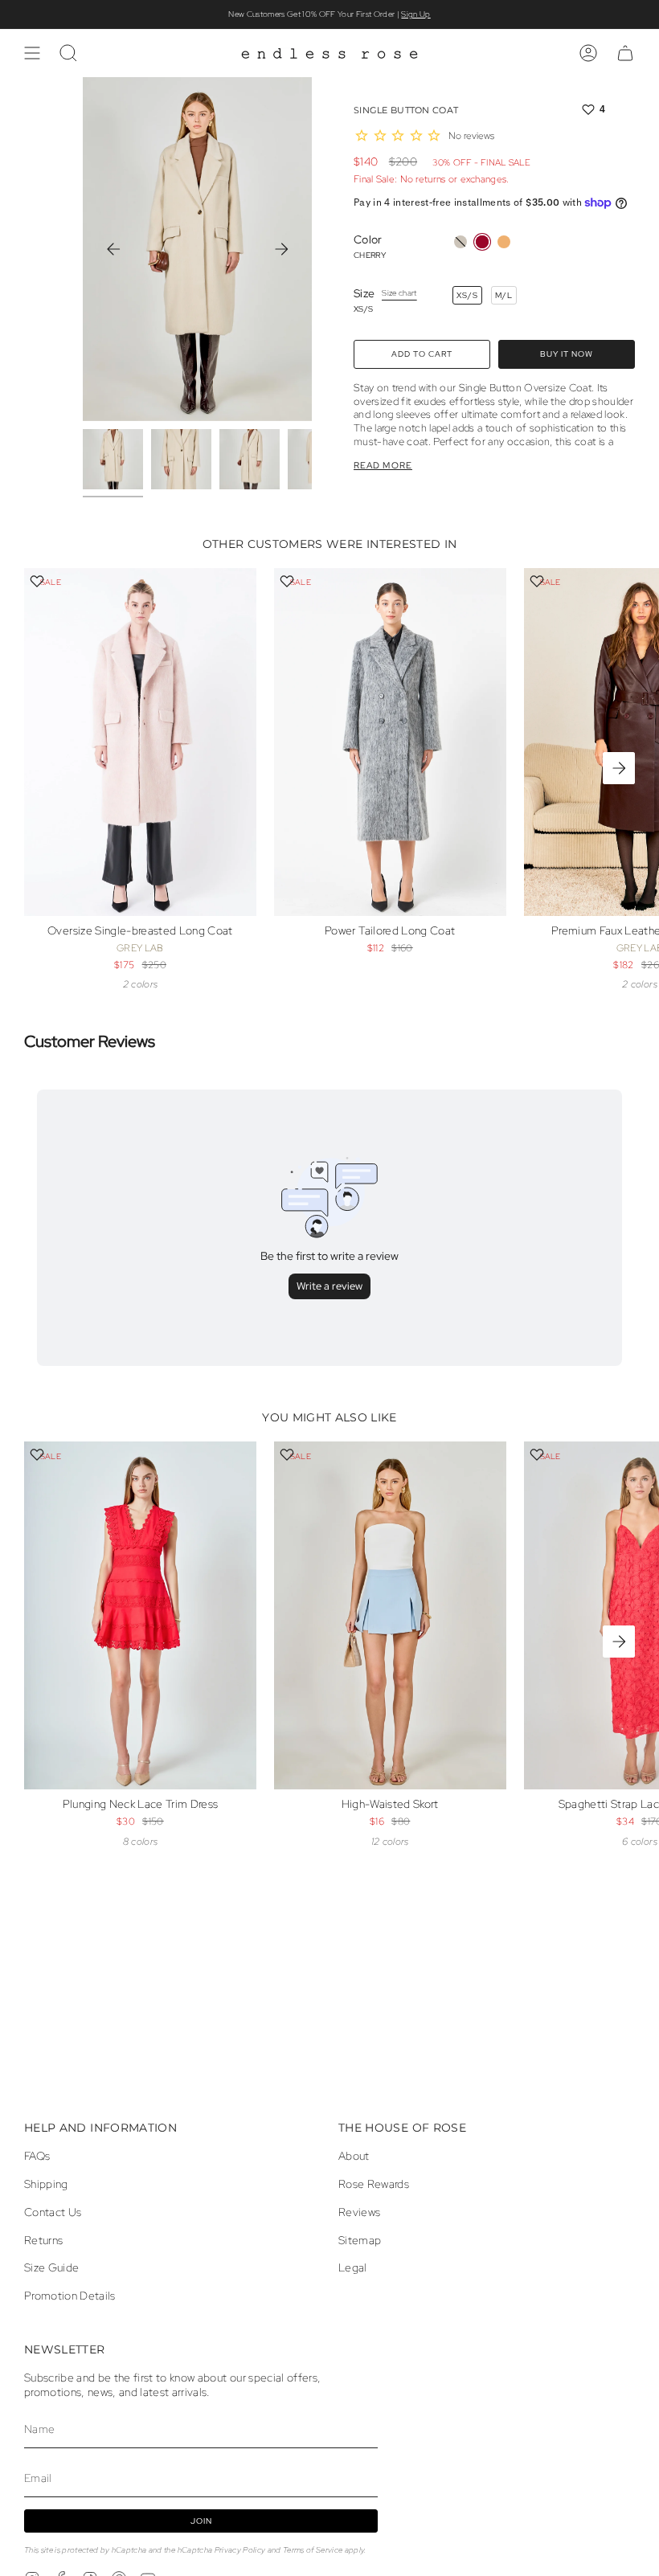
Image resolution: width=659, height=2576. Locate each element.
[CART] (625, 53)
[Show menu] (32, 53)
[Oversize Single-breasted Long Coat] (140, 742)
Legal (353, 2267)
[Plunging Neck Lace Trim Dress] (140, 1615)
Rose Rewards (374, 2184)
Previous (113, 249)
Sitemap (360, 2240)
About (354, 2156)
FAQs (37, 2156)
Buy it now (567, 354)
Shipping (46, 2184)
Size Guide (51, 2267)
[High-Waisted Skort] (390, 1615)
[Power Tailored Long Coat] (390, 742)
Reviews (359, 2212)
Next (281, 249)
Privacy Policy (240, 2550)
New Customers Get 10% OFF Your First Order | (329, 14)
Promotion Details (70, 2296)
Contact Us (53, 2212)
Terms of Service (313, 2550)
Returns (43, 2240)
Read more (383, 466)
